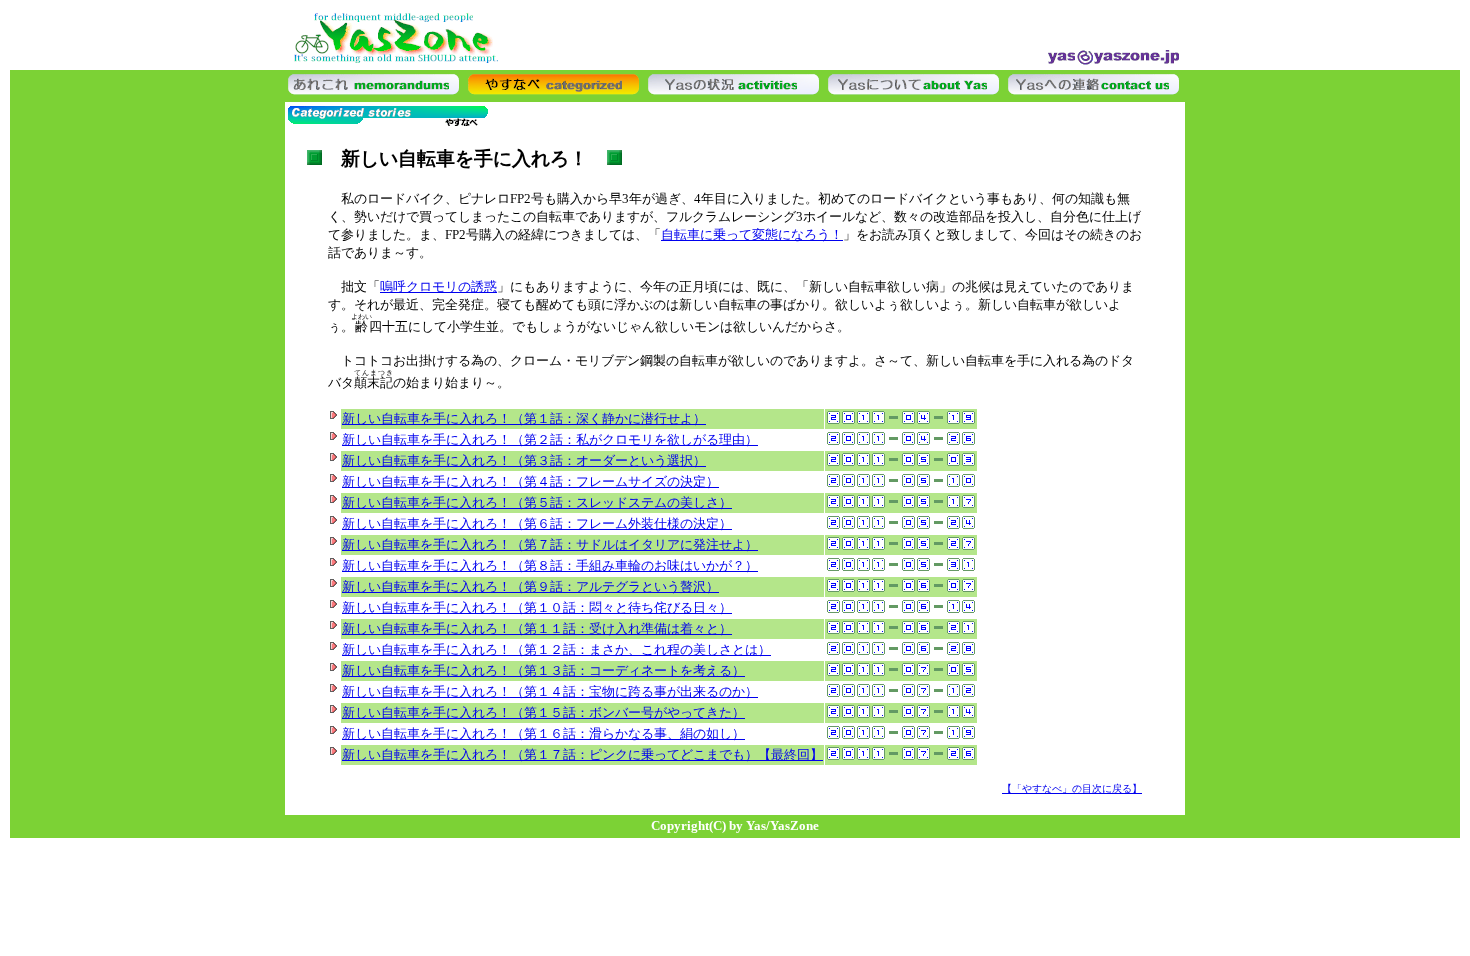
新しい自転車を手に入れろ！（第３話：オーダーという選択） (524, 460)
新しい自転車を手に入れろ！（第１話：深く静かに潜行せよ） (524, 418)
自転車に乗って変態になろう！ (752, 234)
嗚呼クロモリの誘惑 (438, 286)
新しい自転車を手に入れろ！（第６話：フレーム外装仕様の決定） (537, 523)
